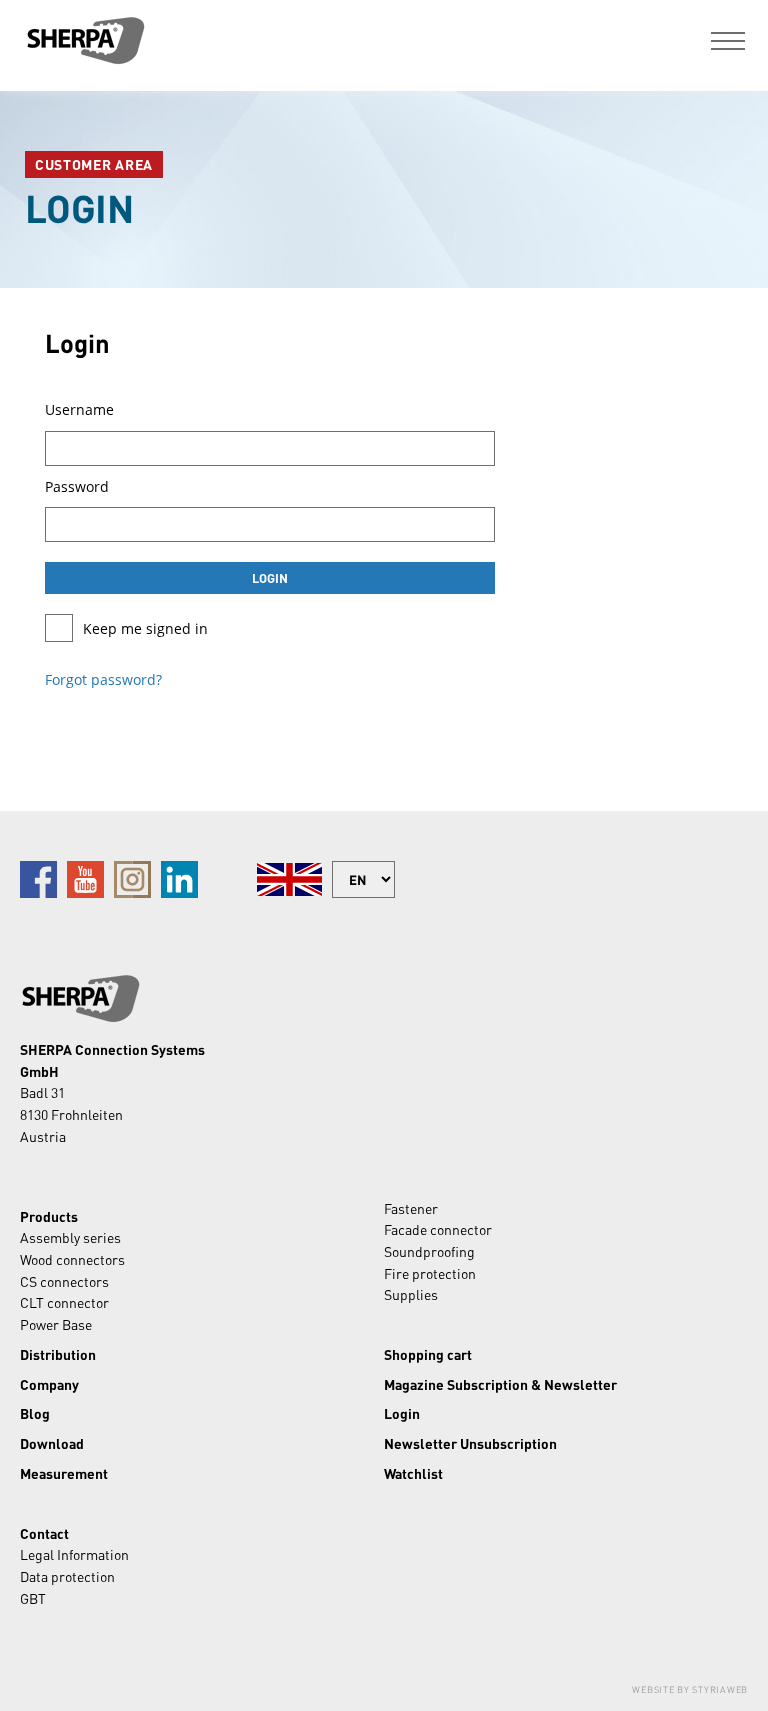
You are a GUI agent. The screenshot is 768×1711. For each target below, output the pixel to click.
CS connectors (64, 1281)
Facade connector (438, 1229)
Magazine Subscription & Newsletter (500, 1384)
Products (49, 1216)
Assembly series (70, 1237)
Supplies (411, 1294)
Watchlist (413, 1473)
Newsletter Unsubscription (470, 1443)
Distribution (58, 1354)
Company (49, 1384)
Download (52, 1443)
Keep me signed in (145, 628)
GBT (33, 1598)
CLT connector (64, 1302)
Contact (44, 1533)
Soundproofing (429, 1251)
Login (402, 1413)
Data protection (67, 1576)
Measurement (64, 1473)
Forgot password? (103, 679)
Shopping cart (428, 1354)
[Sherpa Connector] (85, 40)
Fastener (411, 1208)
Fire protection (430, 1273)
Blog (35, 1413)
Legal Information (74, 1554)
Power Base (56, 1324)
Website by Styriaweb (690, 1689)
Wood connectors (72, 1259)
